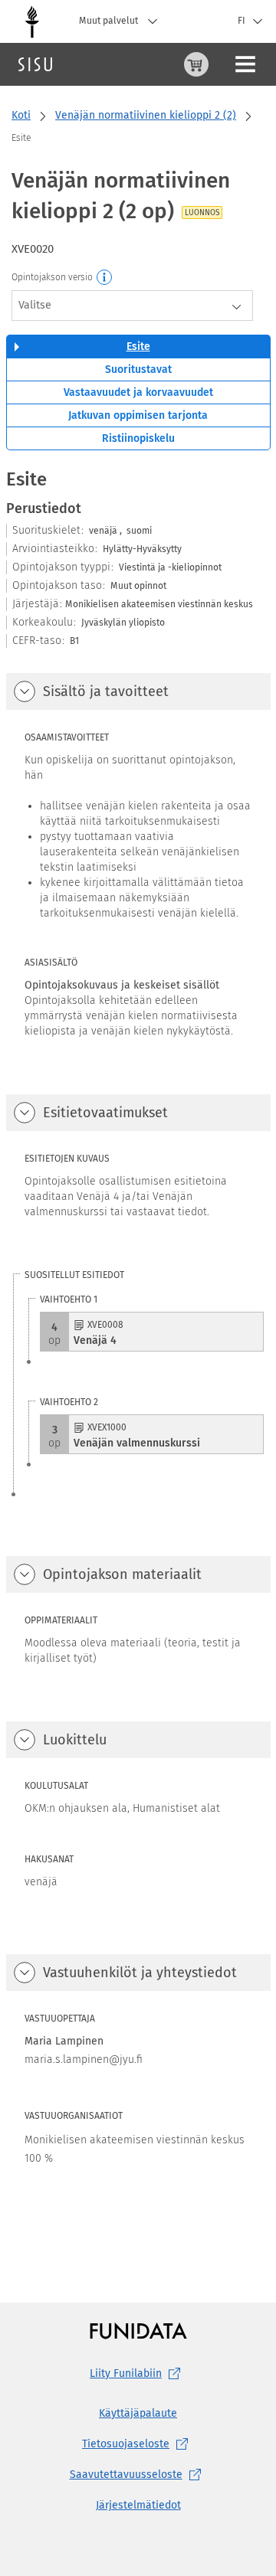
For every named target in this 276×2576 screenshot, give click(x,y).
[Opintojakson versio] (105, 278)
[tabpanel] (138, 1355)
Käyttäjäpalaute (138, 2413)
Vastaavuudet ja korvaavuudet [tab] (138, 392)
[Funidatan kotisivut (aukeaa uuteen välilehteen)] (138, 2331)
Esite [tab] (138, 347)
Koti (21, 115)
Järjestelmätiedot (138, 2505)
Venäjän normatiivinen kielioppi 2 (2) (146, 115)
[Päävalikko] (245, 64)
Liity (126, 2373)
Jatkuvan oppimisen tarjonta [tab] (138, 415)
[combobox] (132, 306)
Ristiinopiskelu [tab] (138, 438)
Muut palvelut (110, 21)
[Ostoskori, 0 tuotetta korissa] (196, 64)
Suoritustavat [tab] (138, 369)
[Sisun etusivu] (35, 64)
